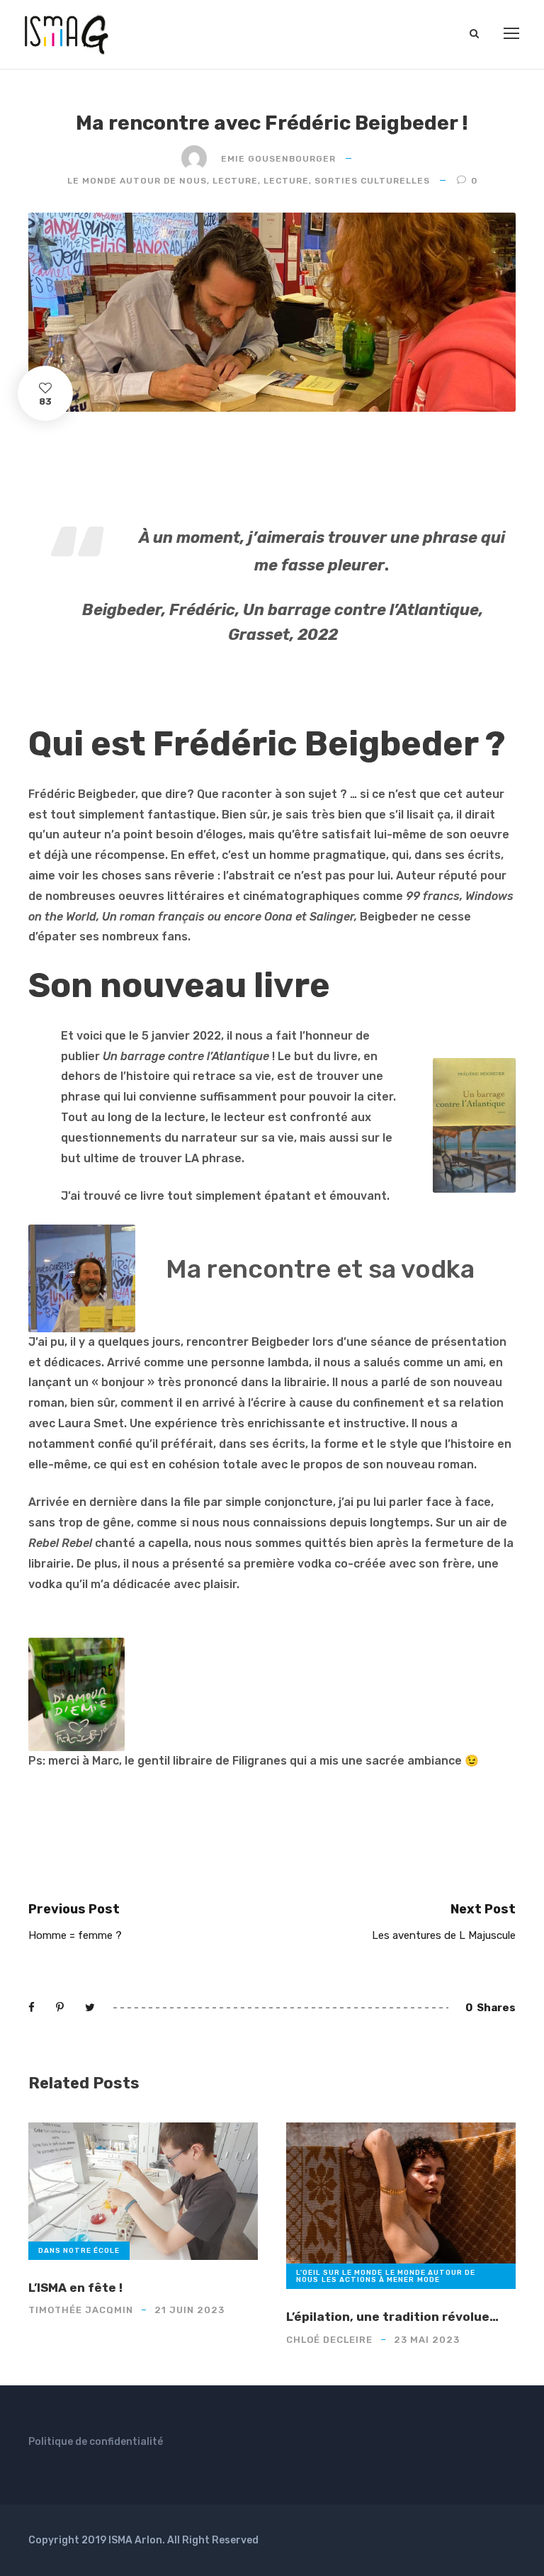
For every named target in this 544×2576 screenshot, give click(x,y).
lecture (235, 181)
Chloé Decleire (329, 2340)
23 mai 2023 (427, 2340)
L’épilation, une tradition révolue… (392, 2317)
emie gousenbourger (278, 159)
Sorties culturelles (372, 181)
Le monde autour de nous (137, 181)
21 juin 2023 (189, 2310)
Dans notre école (79, 2251)
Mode (429, 2280)
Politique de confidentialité (96, 2442)
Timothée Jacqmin (81, 2310)
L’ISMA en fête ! (75, 2288)
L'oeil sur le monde (339, 2273)
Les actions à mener (368, 2280)
